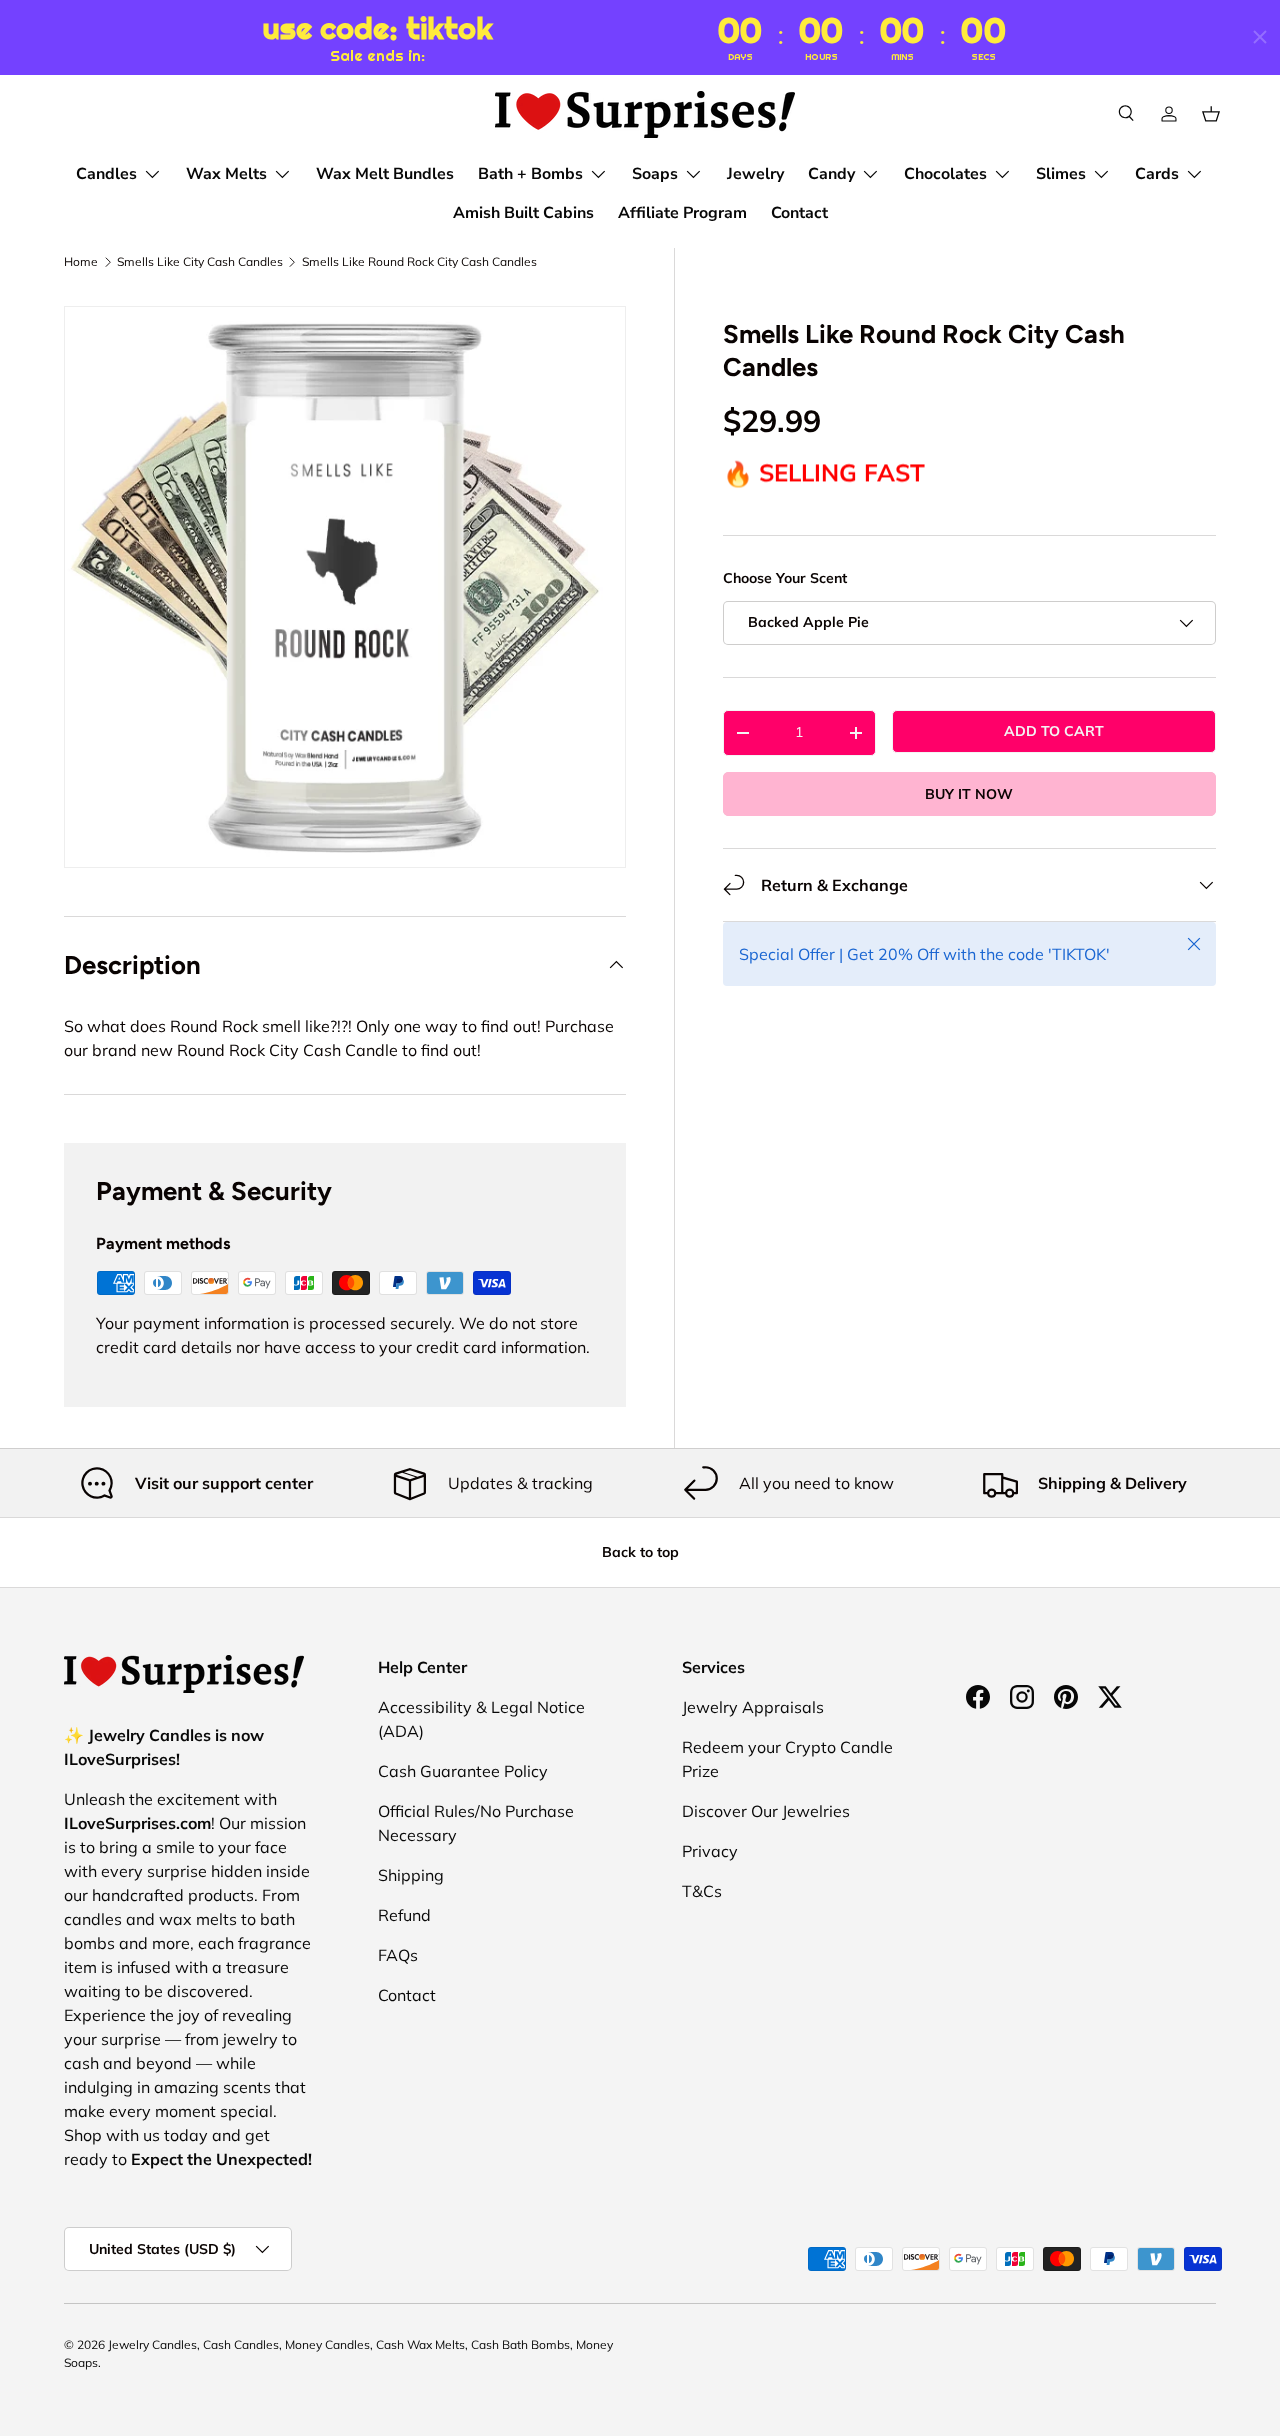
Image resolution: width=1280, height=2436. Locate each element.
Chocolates (945, 174)
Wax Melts (226, 174)
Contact (799, 213)
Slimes (1061, 174)
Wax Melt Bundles (385, 174)
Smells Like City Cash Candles (200, 262)
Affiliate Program (682, 213)
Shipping (411, 1875)
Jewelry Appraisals (753, 1707)
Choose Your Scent (785, 579)
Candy (831, 174)
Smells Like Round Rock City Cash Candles (419, 262)
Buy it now (969, 794)
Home (81, 262)
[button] (1211, 114)
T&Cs (702, 1891)
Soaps (655, 174)
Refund (404, 1915)
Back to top (640, 1552)
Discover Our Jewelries (766, 1811)
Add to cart (1054, 731)
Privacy (710, 1851)
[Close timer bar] (1260, 37)
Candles (106, 174)
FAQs (398, 1955)
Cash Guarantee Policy (463, 1771)
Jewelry (755, 174)
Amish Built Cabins (523, 213)
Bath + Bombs (530, 174)
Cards (1157, 174)
